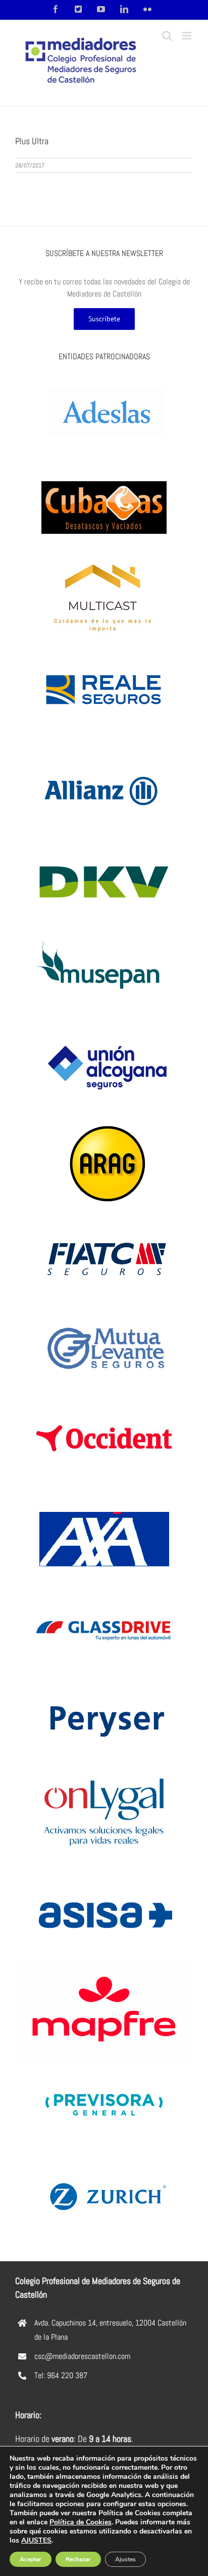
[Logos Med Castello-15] (104, 1124)
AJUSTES (36, 2541)
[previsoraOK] (104, 2063)
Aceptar (31, 2559)
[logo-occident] (104, 1397)
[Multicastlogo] (104, 557)
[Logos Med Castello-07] (104, 1022)
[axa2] (104, 1497)
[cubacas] (104, 466)
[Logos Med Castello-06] (104, 648)
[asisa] (104, 1872)
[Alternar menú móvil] (188, 36)
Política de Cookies (81, 2522)
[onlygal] (104, 1771)
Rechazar (78, 2559)
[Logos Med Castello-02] (104, 1215)
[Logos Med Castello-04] (104, 1306)
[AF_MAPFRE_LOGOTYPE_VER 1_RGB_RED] (104, 1963)
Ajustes (125, 2559)
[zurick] (104, 2154)
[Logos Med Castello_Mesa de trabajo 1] (104, 749)
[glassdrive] (104, 1589)
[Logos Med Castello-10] (104, 375)
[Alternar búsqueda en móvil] (167, 36)
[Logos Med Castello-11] (104, 1680)
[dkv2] (104, 840)
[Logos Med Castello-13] (104, 931)
